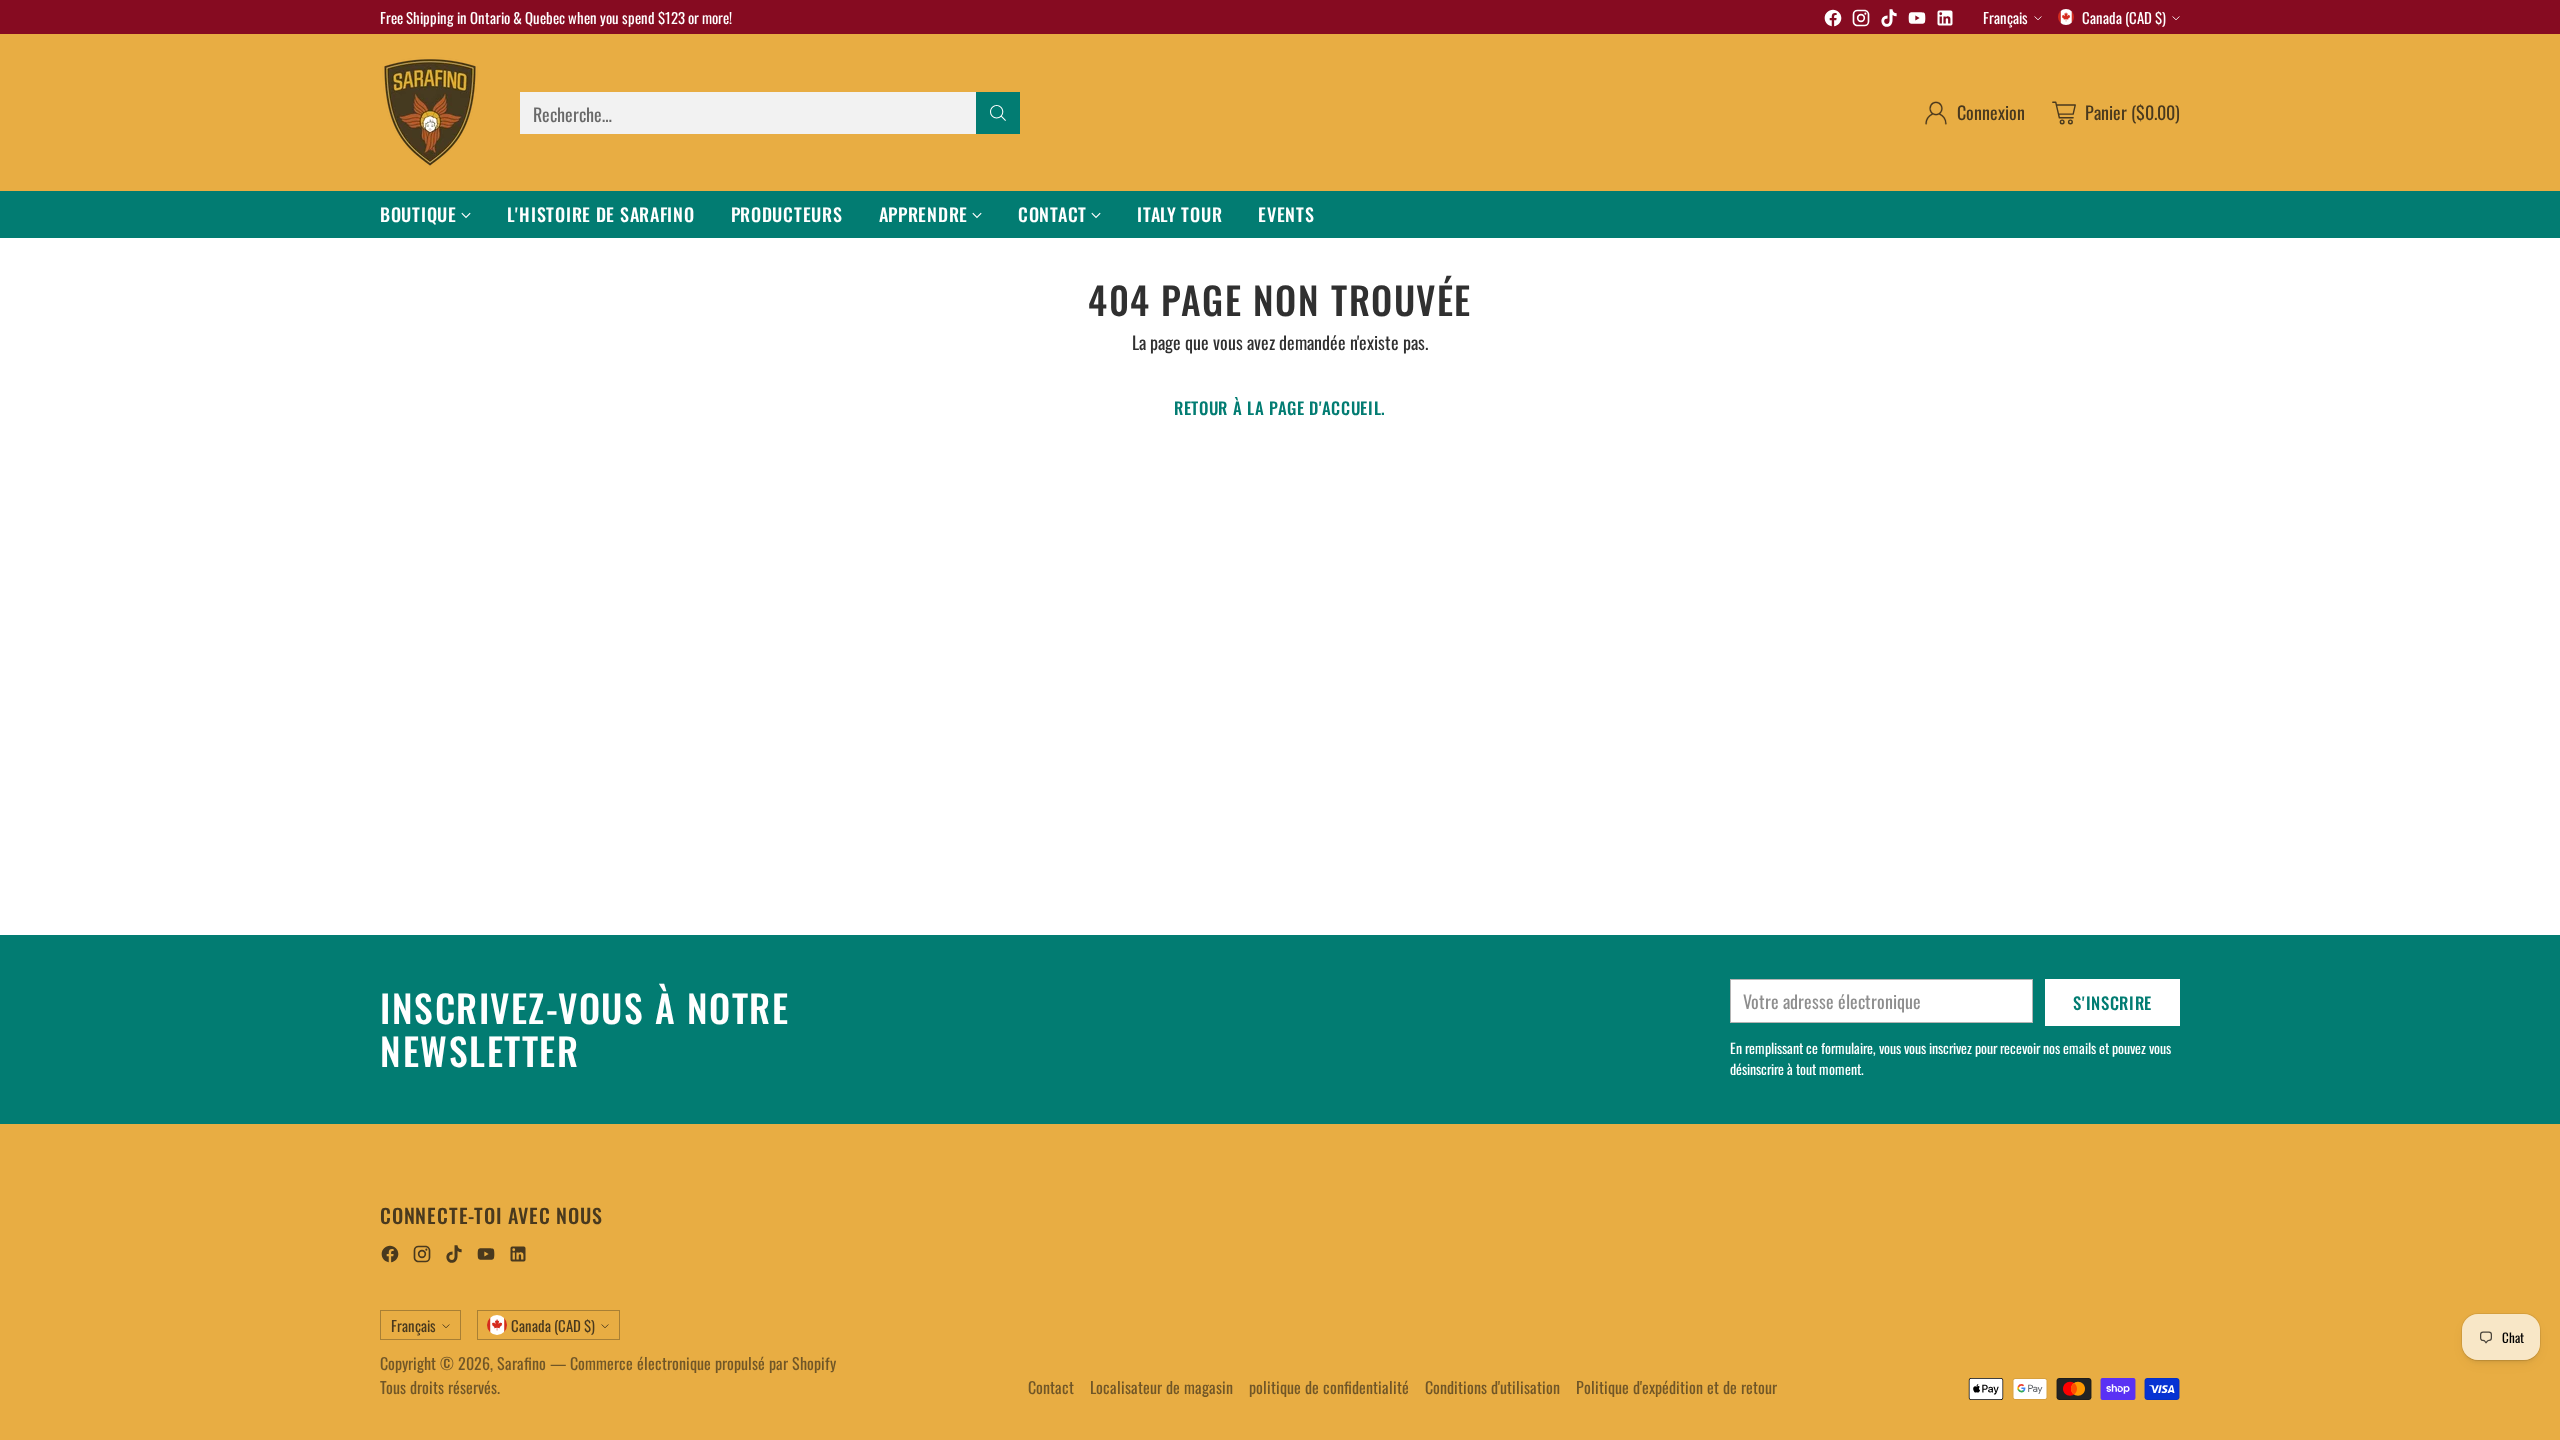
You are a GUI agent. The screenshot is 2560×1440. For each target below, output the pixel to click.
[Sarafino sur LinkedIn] (1945, 20)
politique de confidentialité (1329, 1387)
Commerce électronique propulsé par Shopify (703, 1363)
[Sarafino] (430, 112)
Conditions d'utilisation (1492, 1387)
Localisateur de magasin (1161, 1387)
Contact (1051, 1387)
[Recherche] (998, 113)
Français (2005, 17)
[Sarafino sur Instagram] (1861, 20)
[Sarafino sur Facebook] (1833, 20)
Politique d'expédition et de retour (1676, 1387)
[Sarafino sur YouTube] (1917, 20)
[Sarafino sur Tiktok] (1889, 20)
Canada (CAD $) (2124, 17)
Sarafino (521, 1363)
